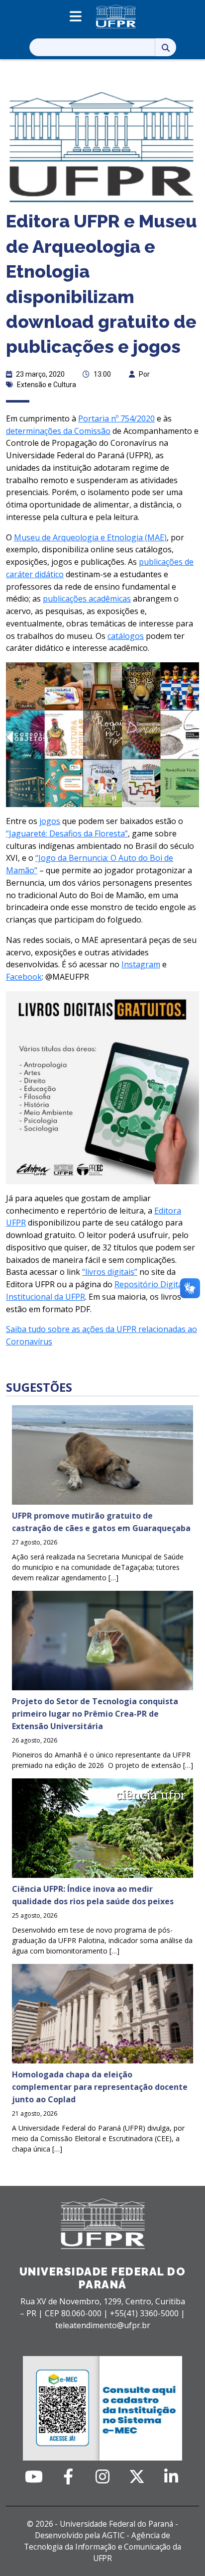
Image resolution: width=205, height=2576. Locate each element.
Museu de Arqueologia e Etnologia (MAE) (90, 537)
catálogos (126, 636)
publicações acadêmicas (87, 599)
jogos (50, 821)
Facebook (24, 977)
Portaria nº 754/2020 (116, 418)
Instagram (141, 964)
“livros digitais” (110, 1272)
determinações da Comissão (58, 431)
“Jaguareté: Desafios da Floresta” (67, 833)
